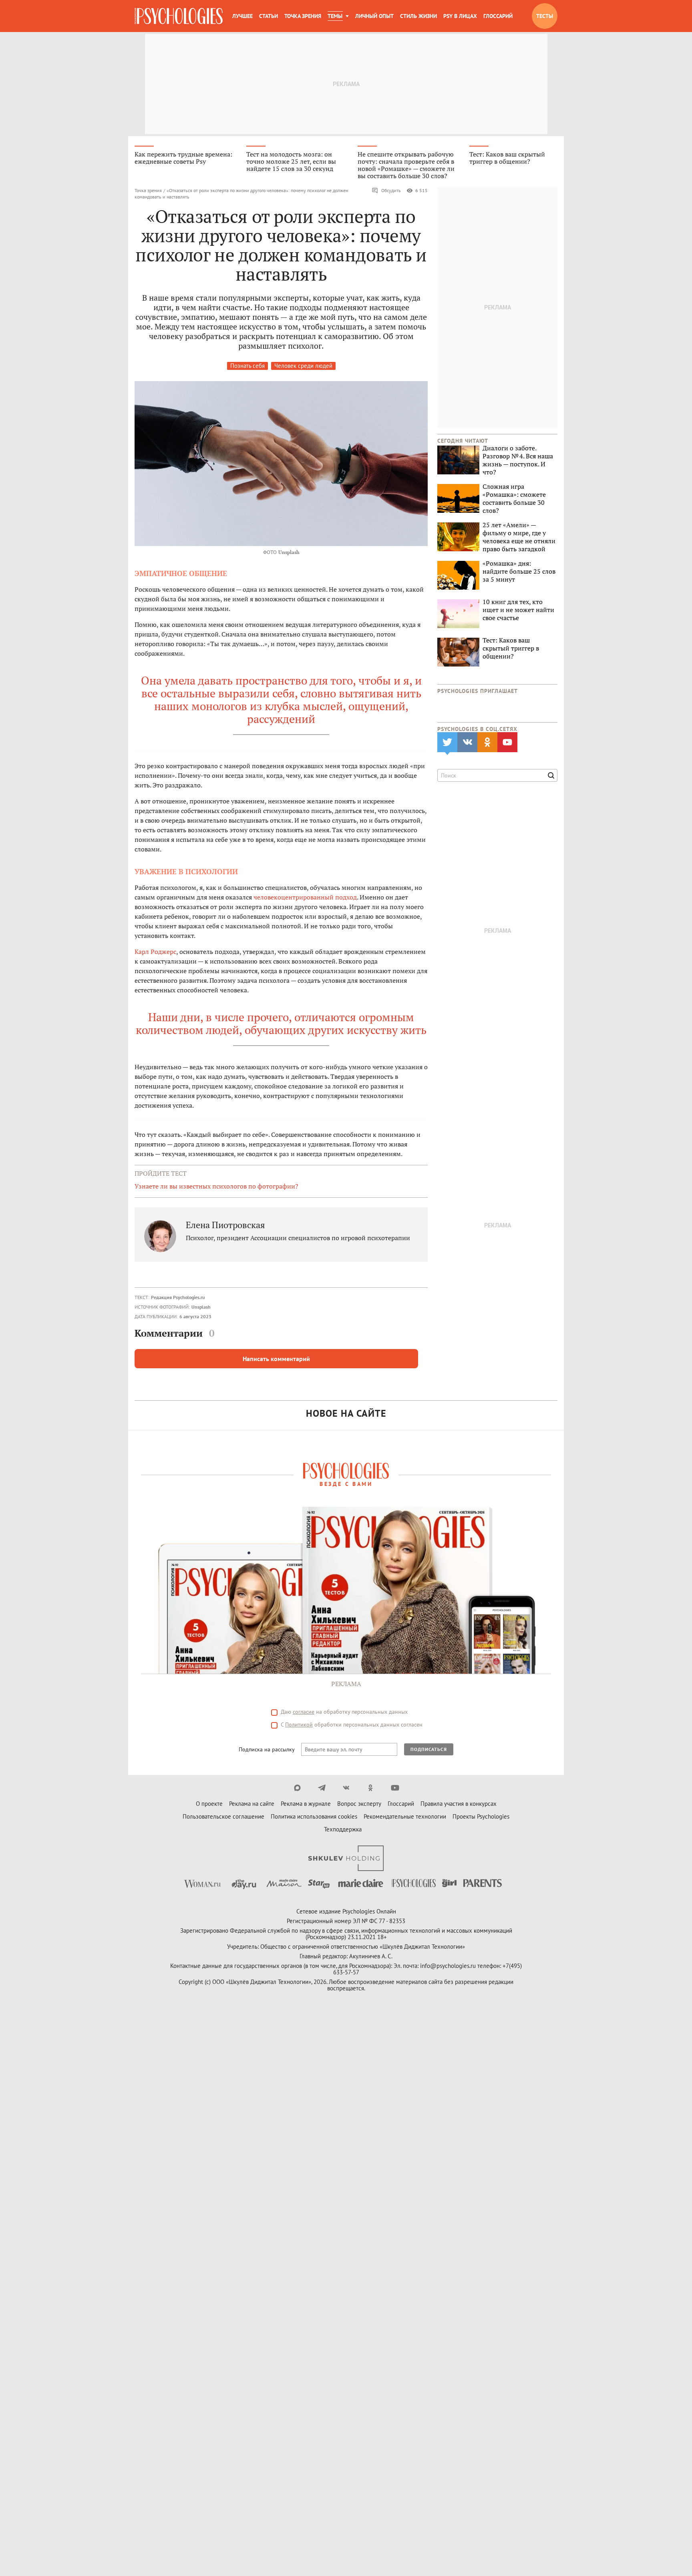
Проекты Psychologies (481, 1816)
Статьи (269, 16)
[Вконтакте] (346, 1788)
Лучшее (242, 16)
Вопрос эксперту (359, 1804)
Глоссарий (498, 16)
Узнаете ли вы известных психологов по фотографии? (216, 1186)
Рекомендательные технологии (405, 1816)
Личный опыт (374, 16)
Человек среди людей (303, 366)
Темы (335, 16)
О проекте (209, 1804)
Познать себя (247, 366)
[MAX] (297, 1788)
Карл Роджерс (155, 952)
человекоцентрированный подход (305, 897)
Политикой (299, 1725)
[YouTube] (395, 1788)
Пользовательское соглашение (223, 1816)
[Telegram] (322, 1788)
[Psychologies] (179, 16)
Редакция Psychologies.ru (178, 1297)
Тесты (545, 16)
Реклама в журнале (306, 1804)
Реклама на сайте (252, 1804)
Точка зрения (303, 16)
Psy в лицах (460, 16)
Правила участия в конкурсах (459, 1804)
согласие (304, 1712)
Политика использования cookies (314, 1816)
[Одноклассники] (371, 1788)
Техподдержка (343, 1829)
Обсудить (391, 190)
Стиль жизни (418, 16)
